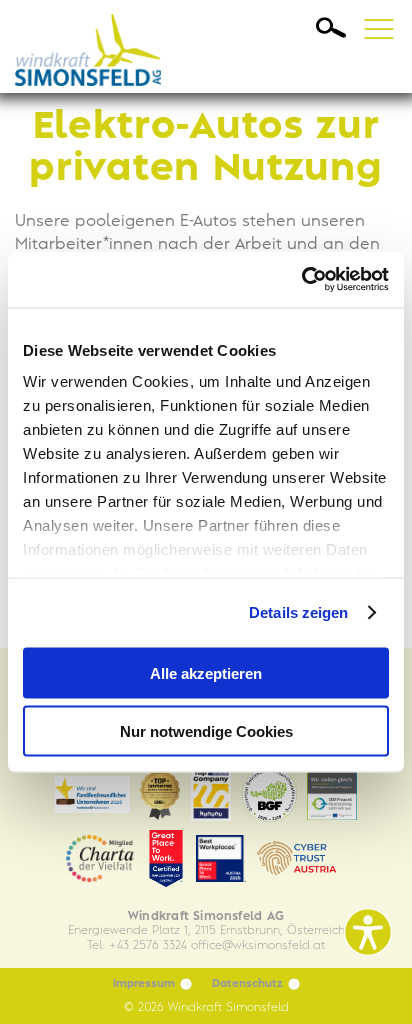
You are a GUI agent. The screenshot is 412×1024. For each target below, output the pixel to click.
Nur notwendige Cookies (206, 731)
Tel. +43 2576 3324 (137, 945)
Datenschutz (247, 984)
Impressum (144, 984)
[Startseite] (94, 46)
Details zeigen (298, 612)
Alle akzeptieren (206, 672)
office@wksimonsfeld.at (258, 945)
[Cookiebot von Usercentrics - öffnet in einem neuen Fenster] (301, 280)
